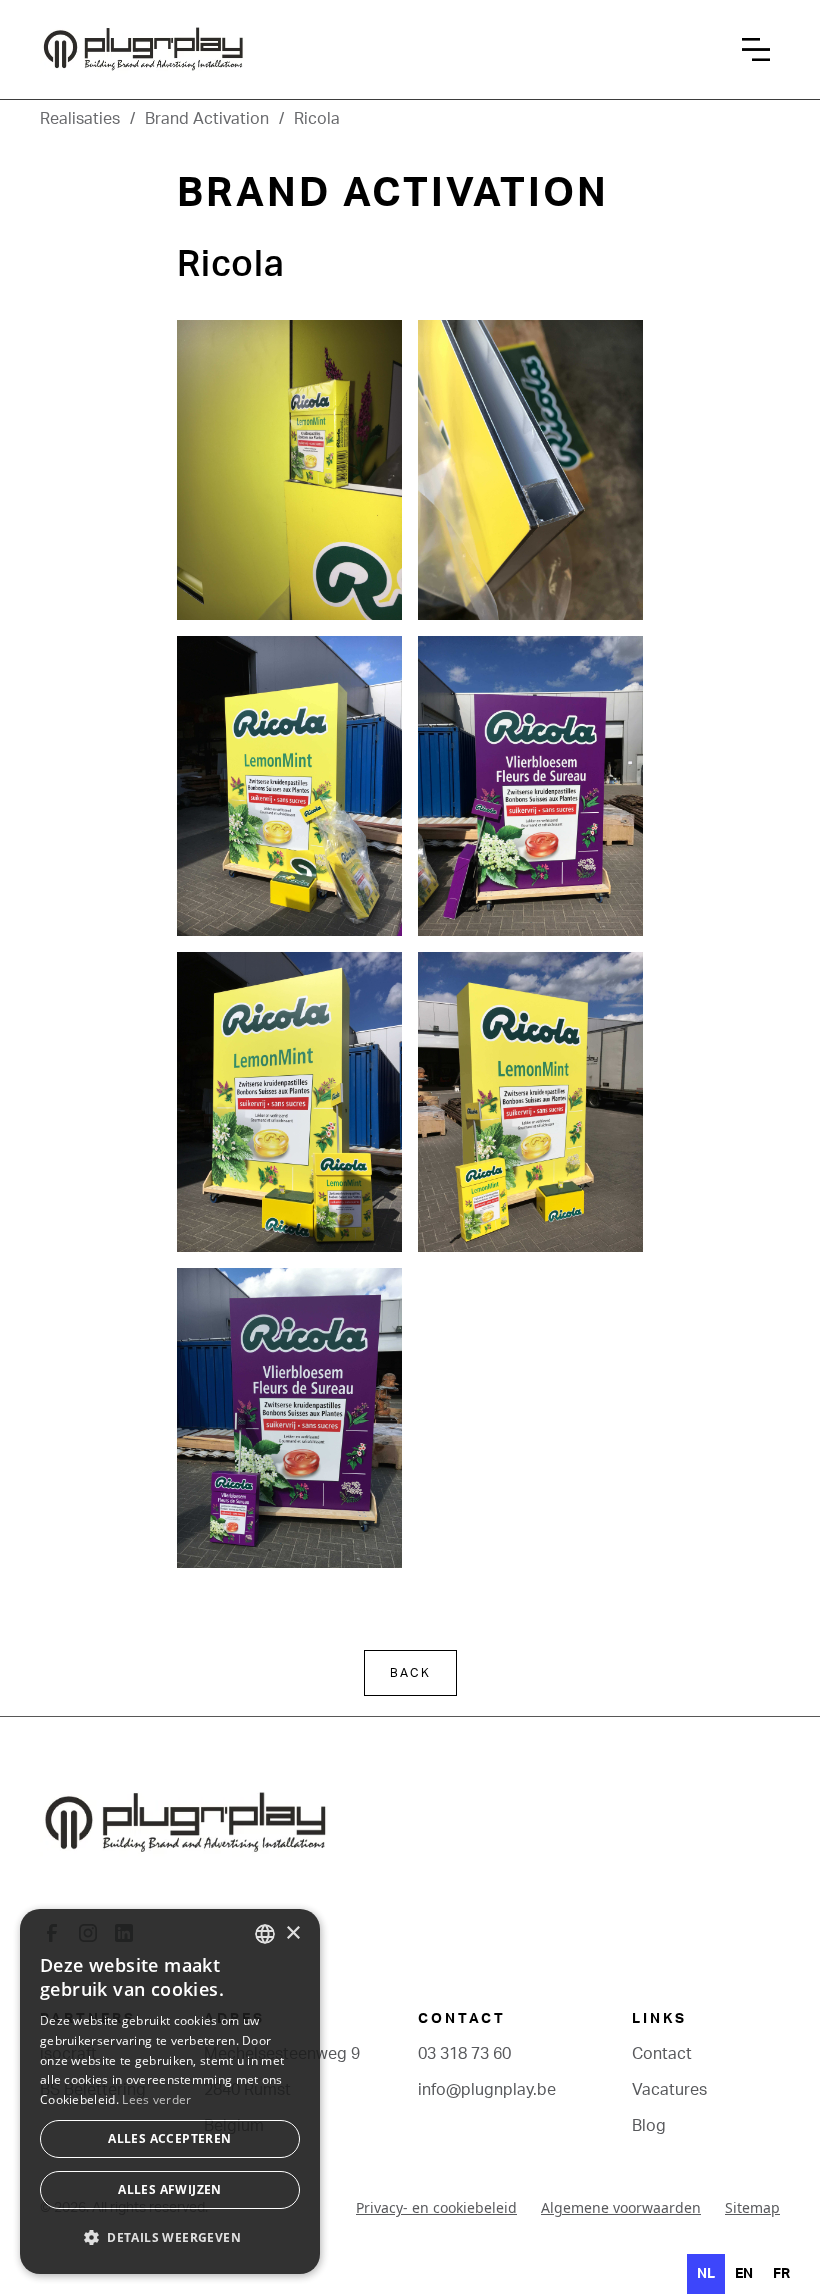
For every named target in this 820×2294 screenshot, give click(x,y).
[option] (744, 2274)
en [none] (744, 2274)
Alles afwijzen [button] (170, 2189)
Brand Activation (207, 119)
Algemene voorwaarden (621, 2207)
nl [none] (706, 2274)
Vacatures (669, 2090)
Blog (649, 2126)
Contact (662, 2054)
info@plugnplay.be (487, 2090)
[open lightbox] (289, 470)
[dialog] (170, 2091)
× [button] (292, 1933)
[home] (245, 49)
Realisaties (80, 119)
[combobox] (265, 1934)
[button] (761, 49)
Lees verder (156, 2099)
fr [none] (781, 2274)
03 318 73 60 (464, 2054)
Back (410, 1673)
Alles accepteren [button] (169, 2138)
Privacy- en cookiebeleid (436, 2207)
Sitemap (752, 2207)
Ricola (317, 119)
